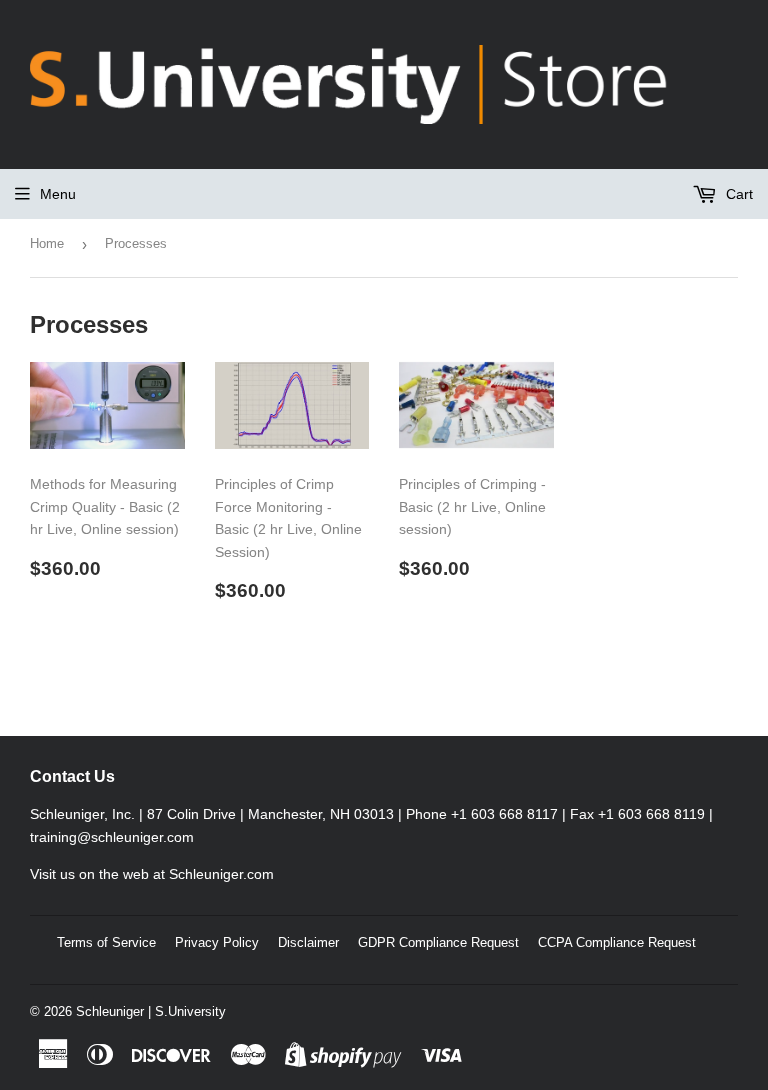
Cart (737, 194)
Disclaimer (308, 942)
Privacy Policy (217, 942)
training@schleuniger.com (112, 837)
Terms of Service (106, 942)
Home (47, 243)
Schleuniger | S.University (151, 1011)
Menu (58, 194)
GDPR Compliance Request (438, 942)
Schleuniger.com (221, 874)
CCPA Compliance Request (617, 942)
